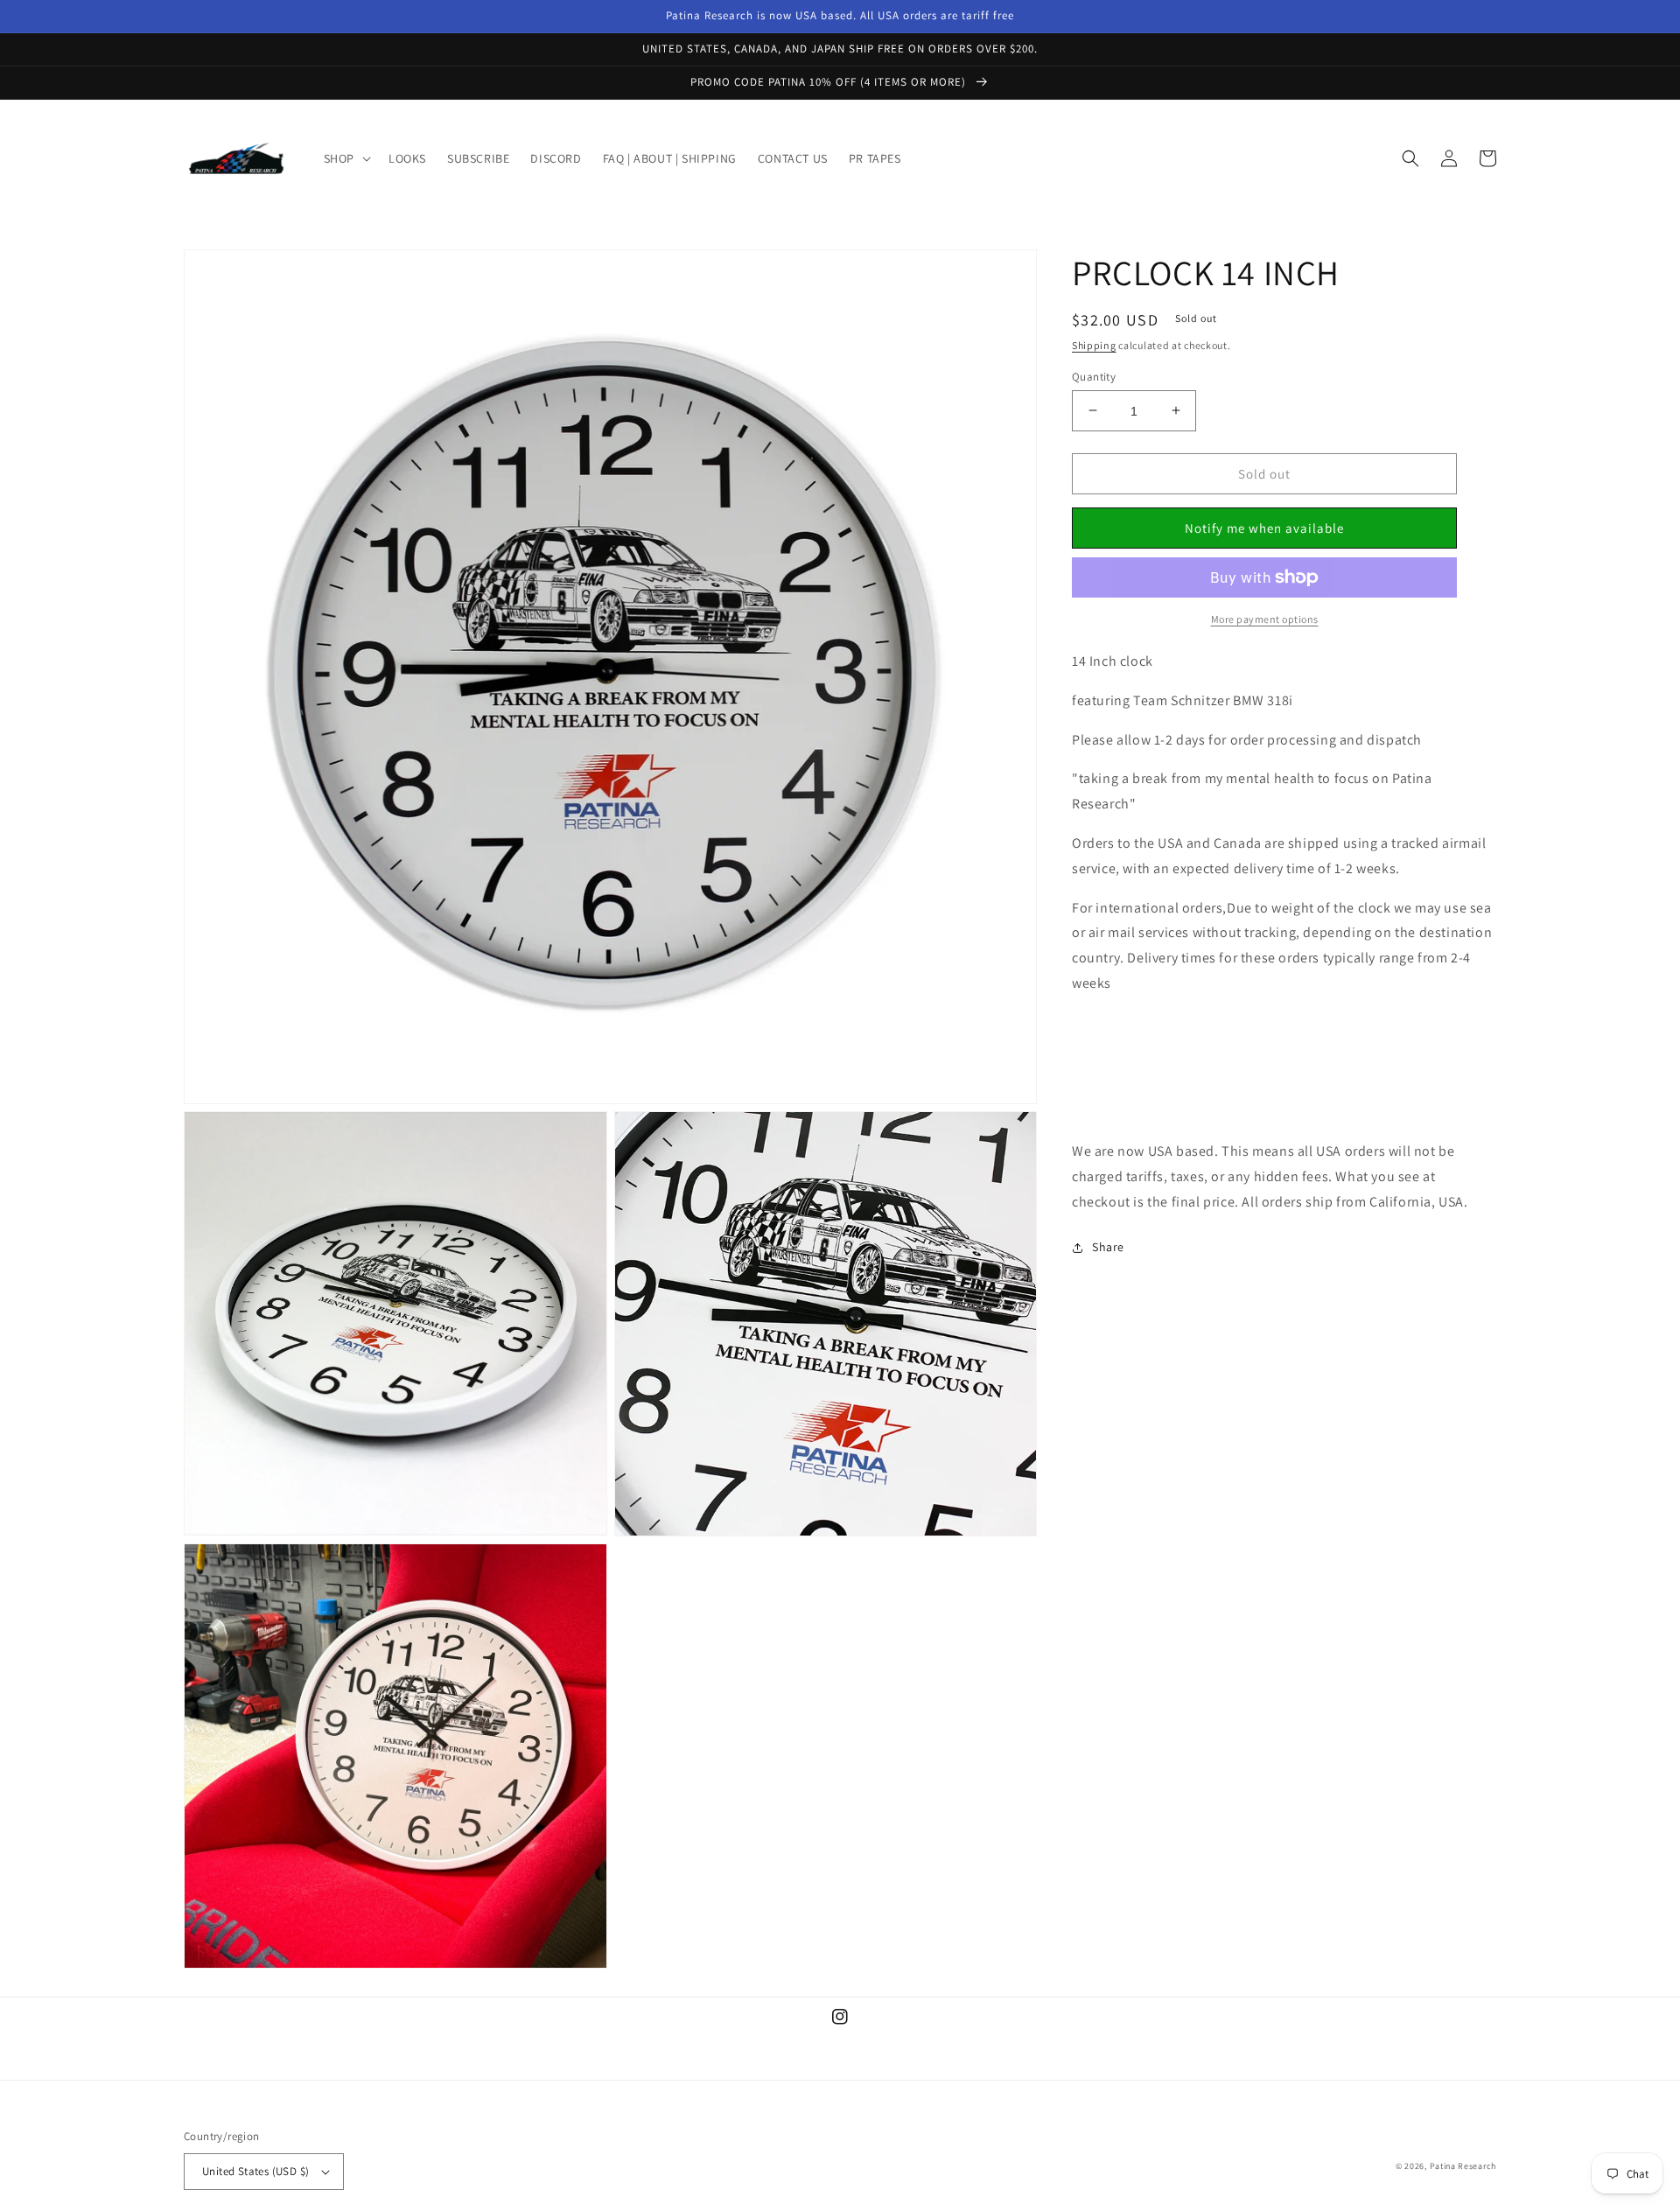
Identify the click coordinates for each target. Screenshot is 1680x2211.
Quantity (1094, 376)
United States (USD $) (255, 2171)
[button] (346, 158)
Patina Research (1463, 2166)
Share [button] (1108, 1247)
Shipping (1094, 345)
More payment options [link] (1265, 619)
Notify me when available (1264, 527)
